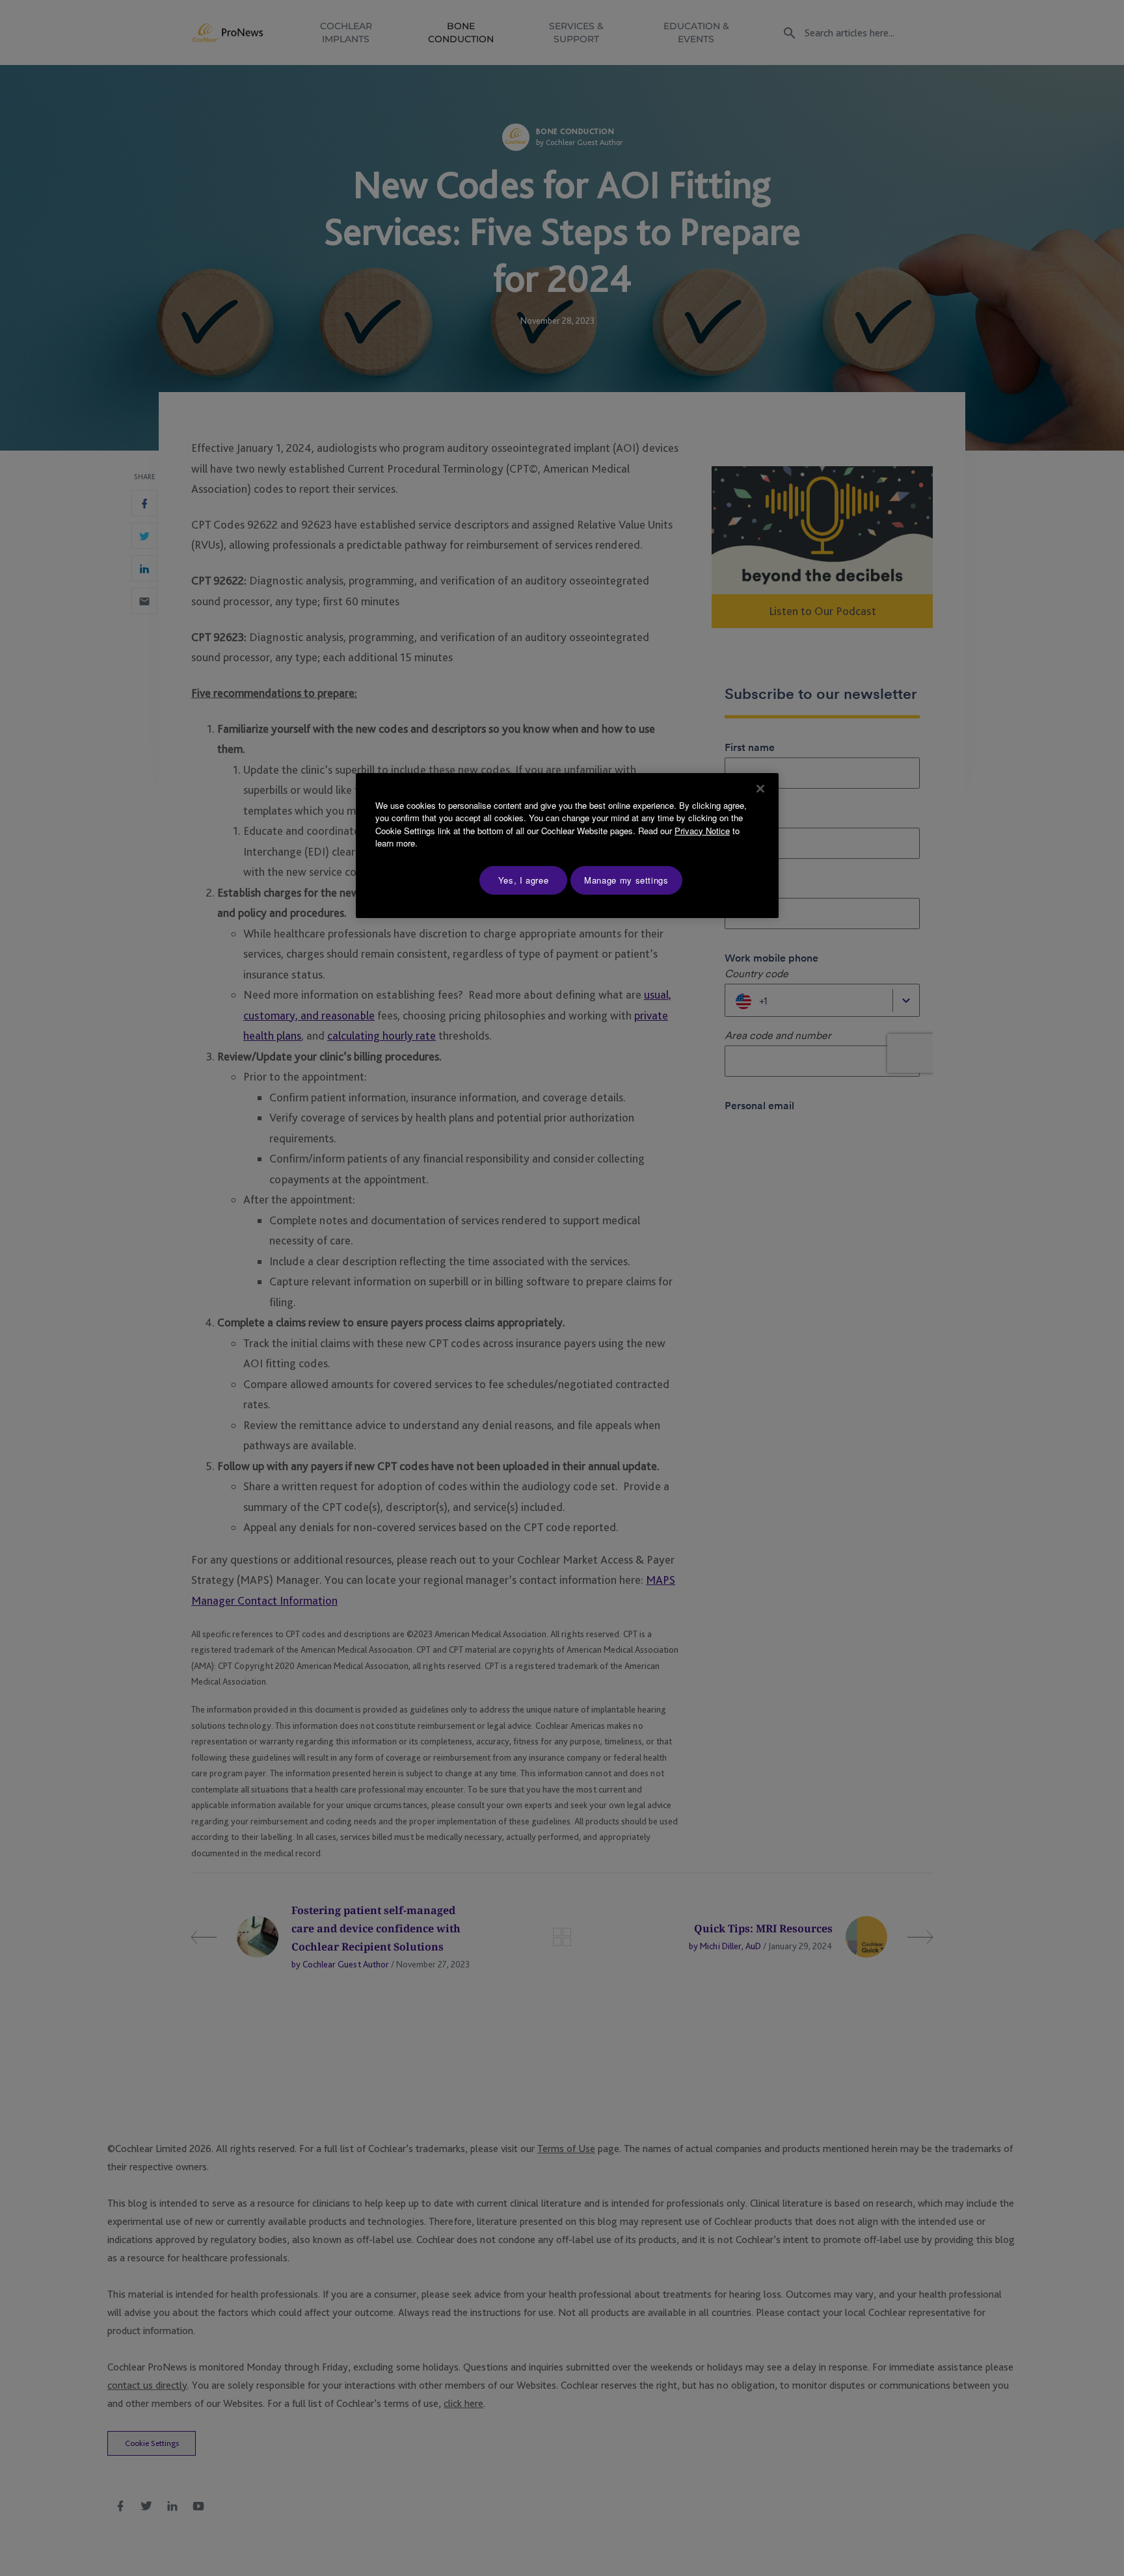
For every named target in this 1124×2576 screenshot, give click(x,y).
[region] (567, 846)
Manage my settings (626, 880)
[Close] (760, 789)
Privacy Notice (702, 831)
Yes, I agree (524, 880)
